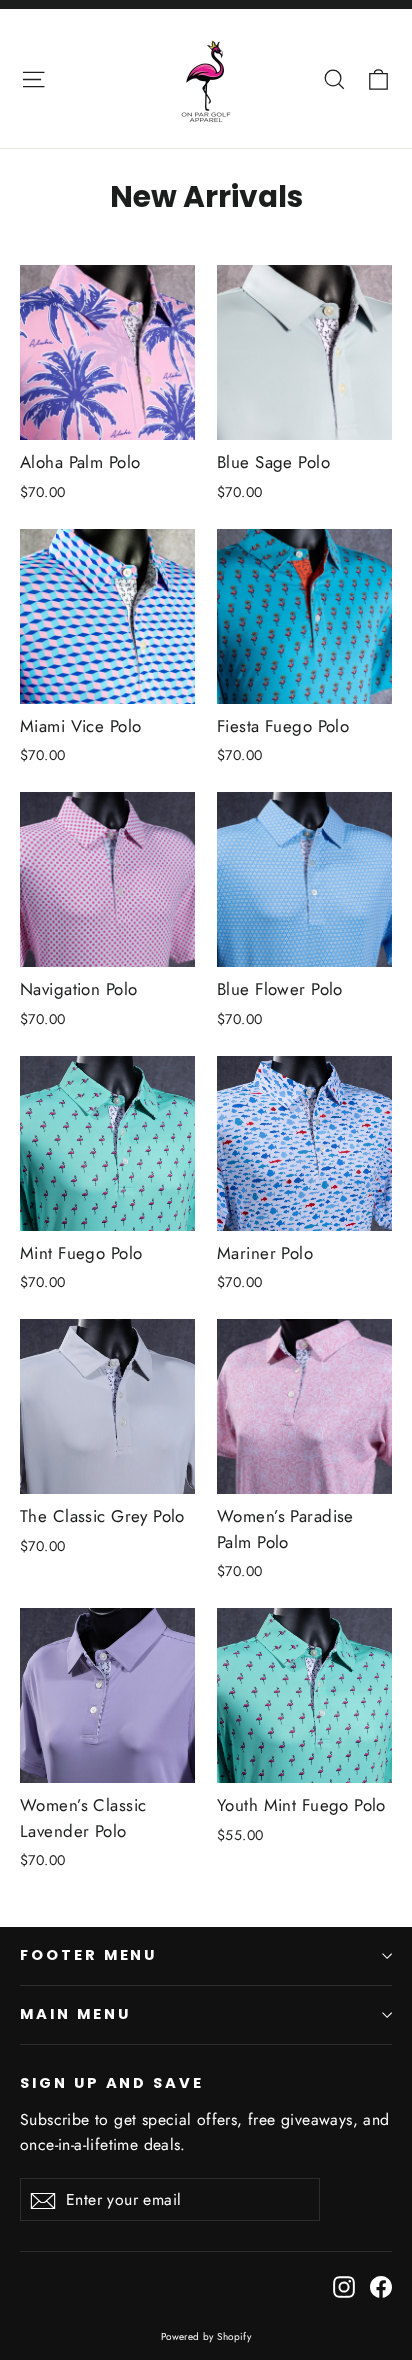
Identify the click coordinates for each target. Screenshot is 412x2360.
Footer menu (88, 1955)
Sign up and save (112, 2083)
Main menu (75, 2014)
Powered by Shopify (206, 2336)
